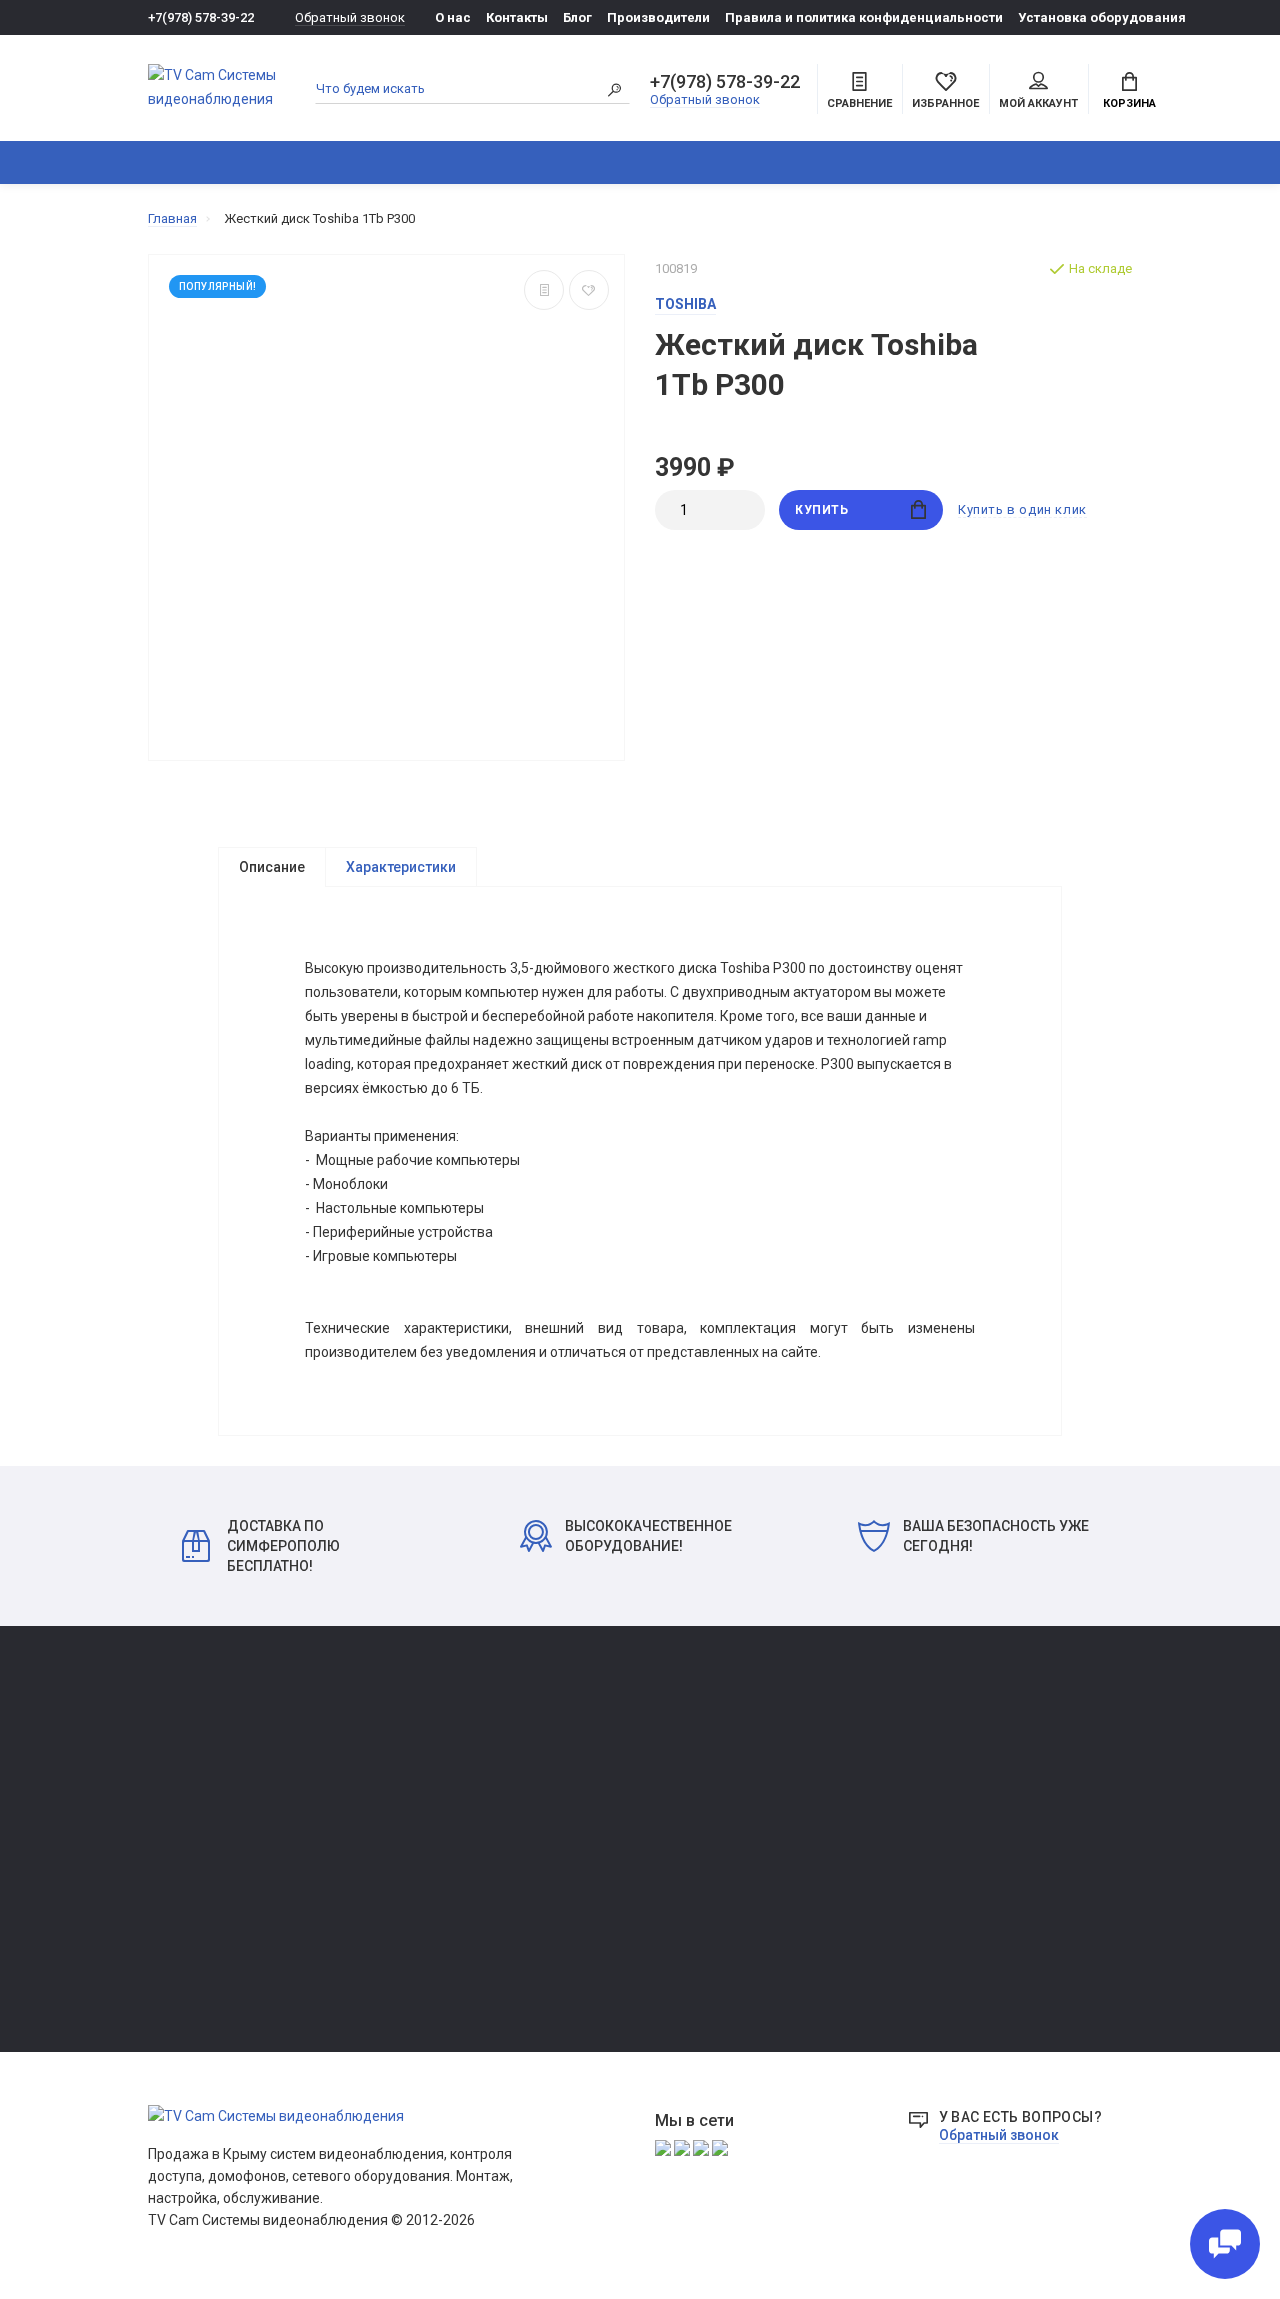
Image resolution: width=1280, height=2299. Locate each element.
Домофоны (530, 162)
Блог (577, 17)
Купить (822, 510)
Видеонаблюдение (376, 162)
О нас (453, 17)
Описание (272, 867)
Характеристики (401, 867)
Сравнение (181, 1773)
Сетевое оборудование (1053, 162)
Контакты (517, 17)
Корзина (1129, 103)
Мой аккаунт (1038, 103)
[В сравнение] (544, 290)
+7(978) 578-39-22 (201, 17)
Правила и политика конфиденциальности (864, 17)
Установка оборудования (1102, 17)
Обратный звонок (350, 17)
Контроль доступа (863, 162)
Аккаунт (173, 1745)
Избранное (181, 1801)
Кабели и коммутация (421, 1855)
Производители (658, 17)
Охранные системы (684, 162)
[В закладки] (589, 290)
